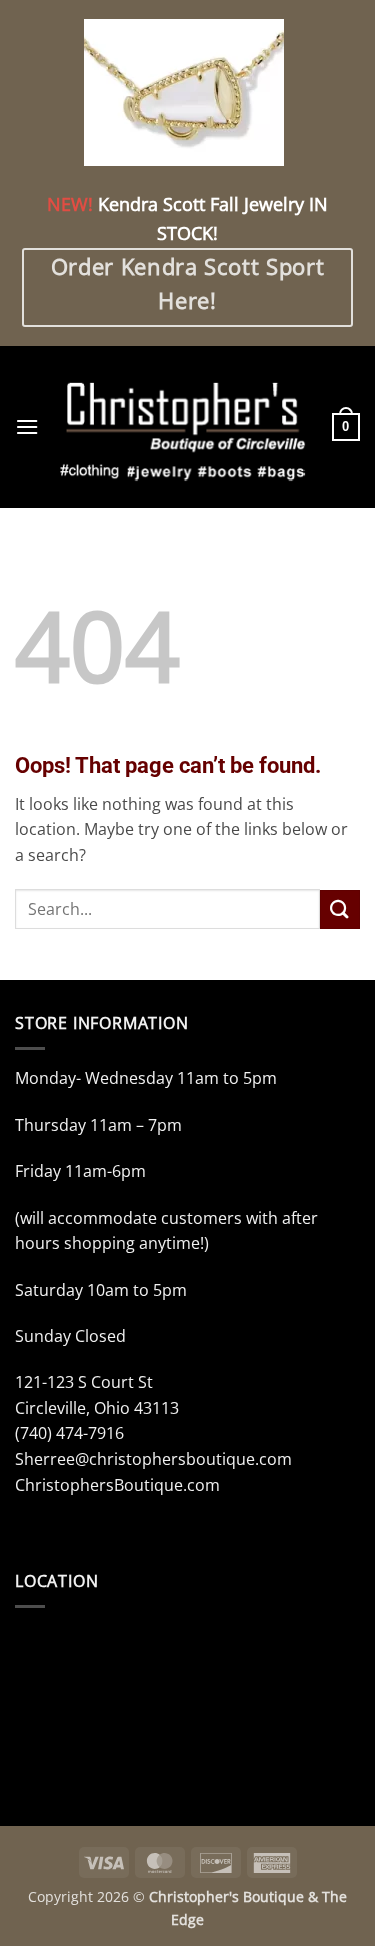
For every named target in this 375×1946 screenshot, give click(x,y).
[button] (27, 426)
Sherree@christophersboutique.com (153, 1459)
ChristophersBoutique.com (117, 1485)
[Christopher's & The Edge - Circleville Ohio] (185, 426)
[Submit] (340, 909)
